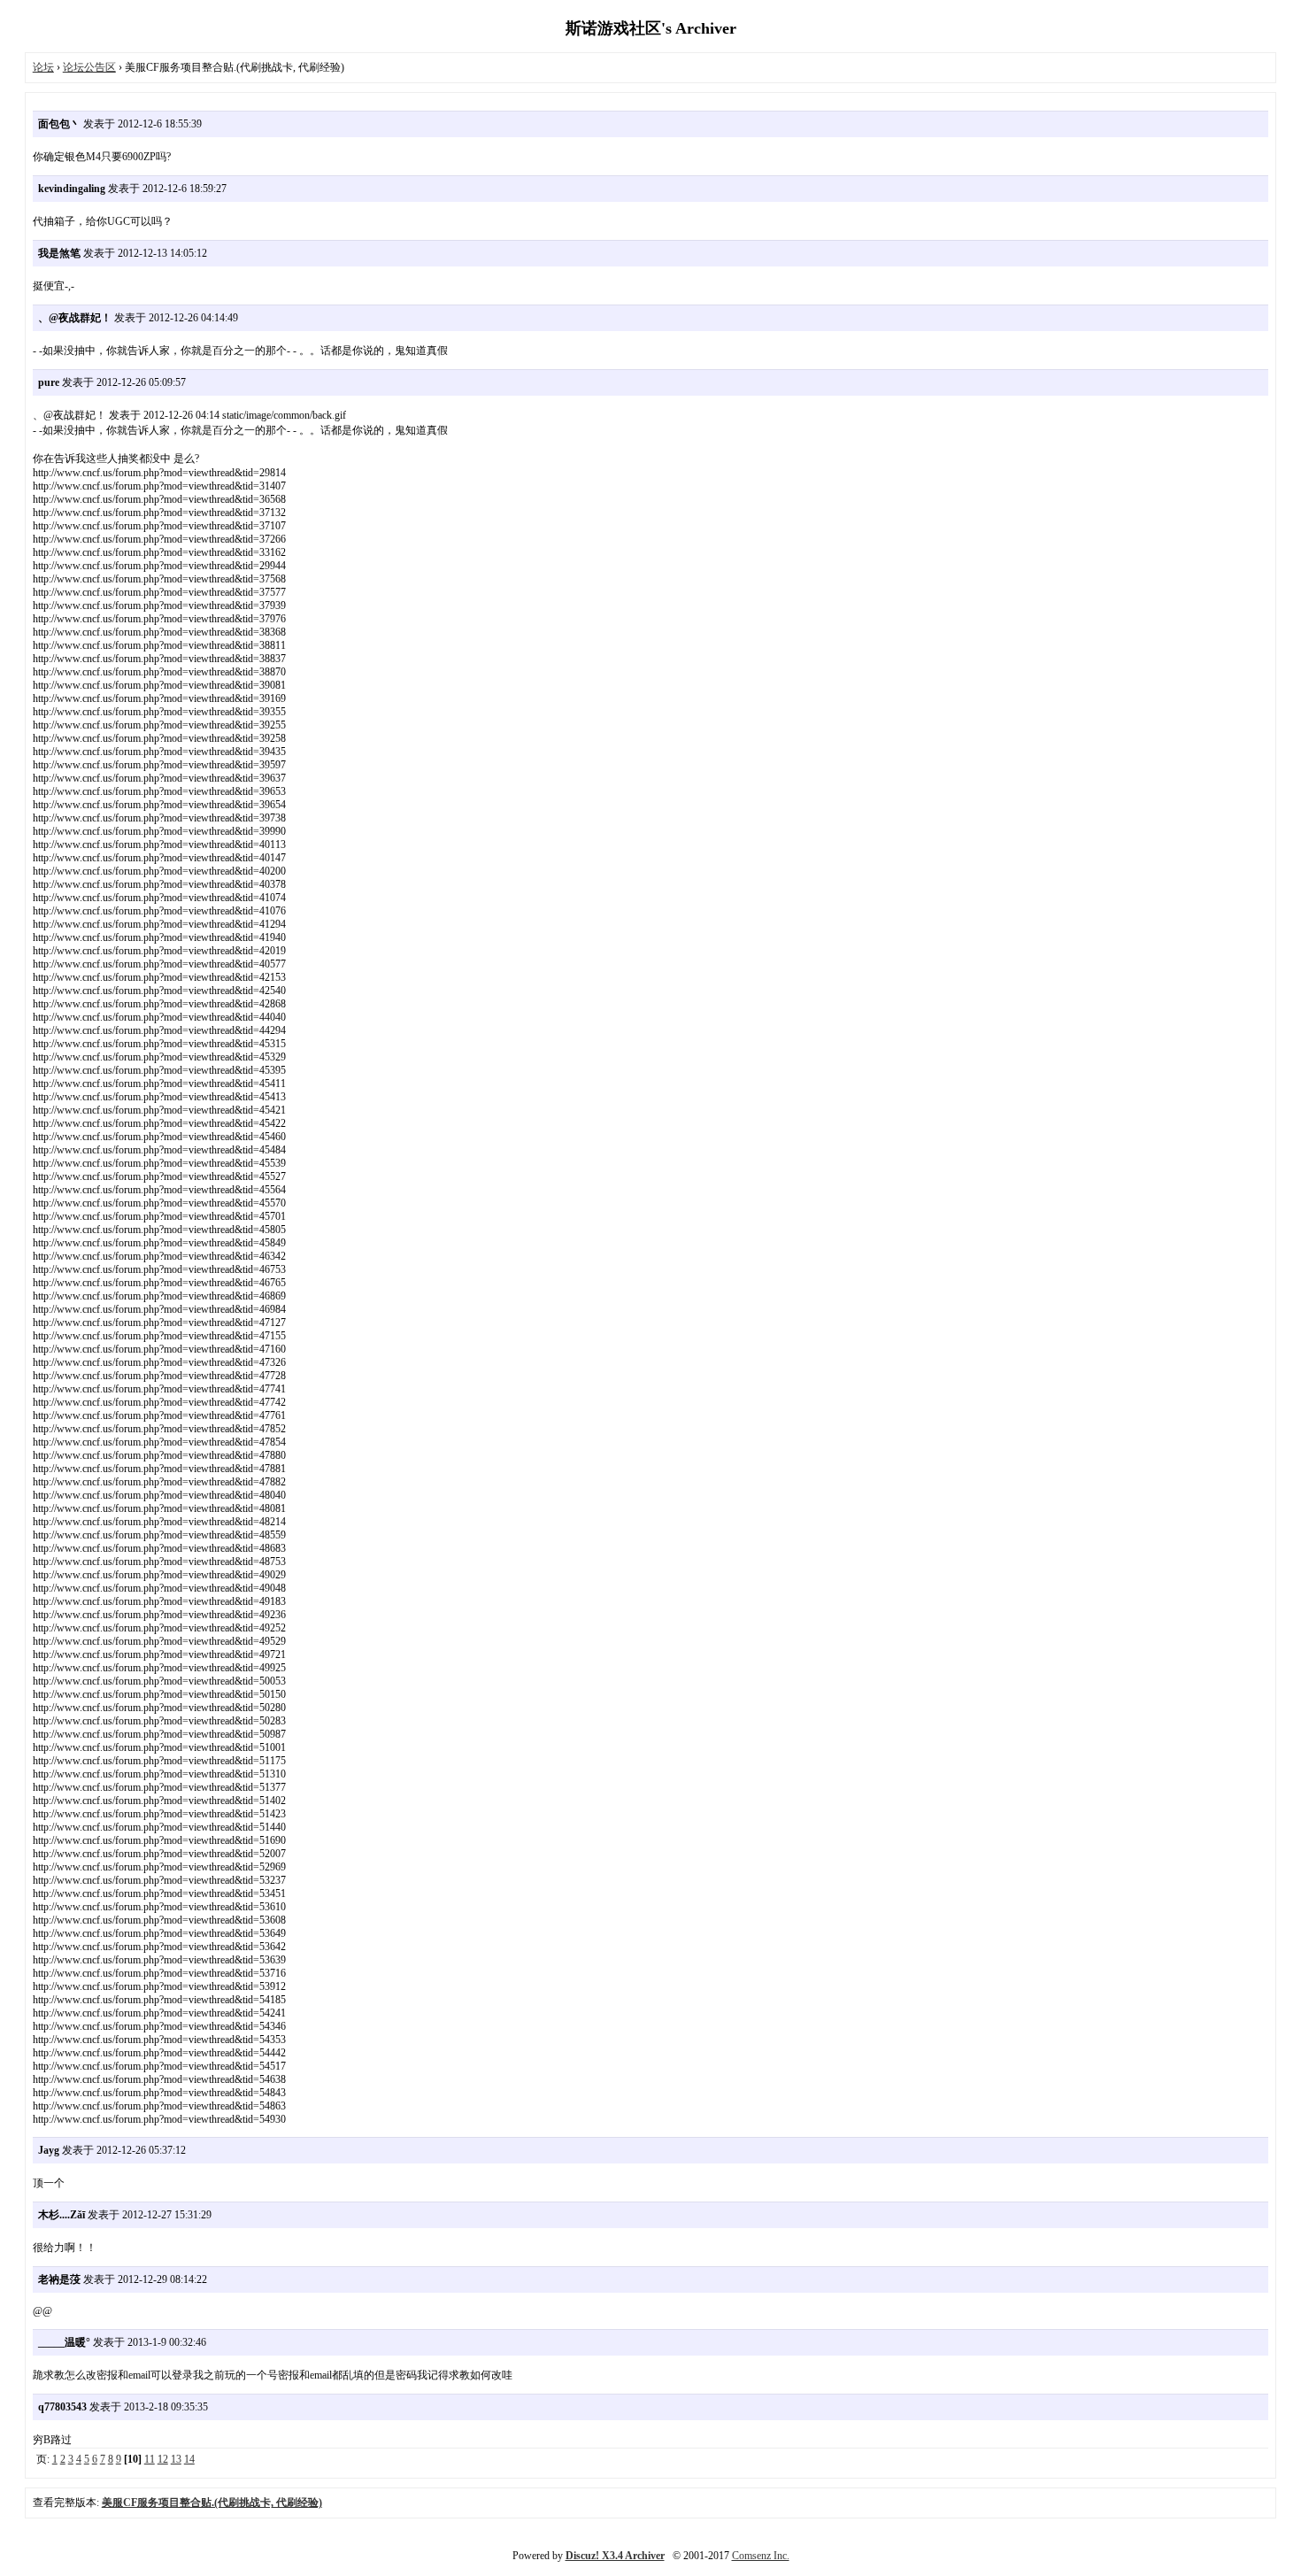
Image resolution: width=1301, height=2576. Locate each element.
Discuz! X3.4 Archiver (615, 2556)
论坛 (43, 67)
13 (176, 2459)
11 (150, 2459)
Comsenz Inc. (761, 2556)
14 (189, 2459)
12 (163, 2459)
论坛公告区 (89, 67)
